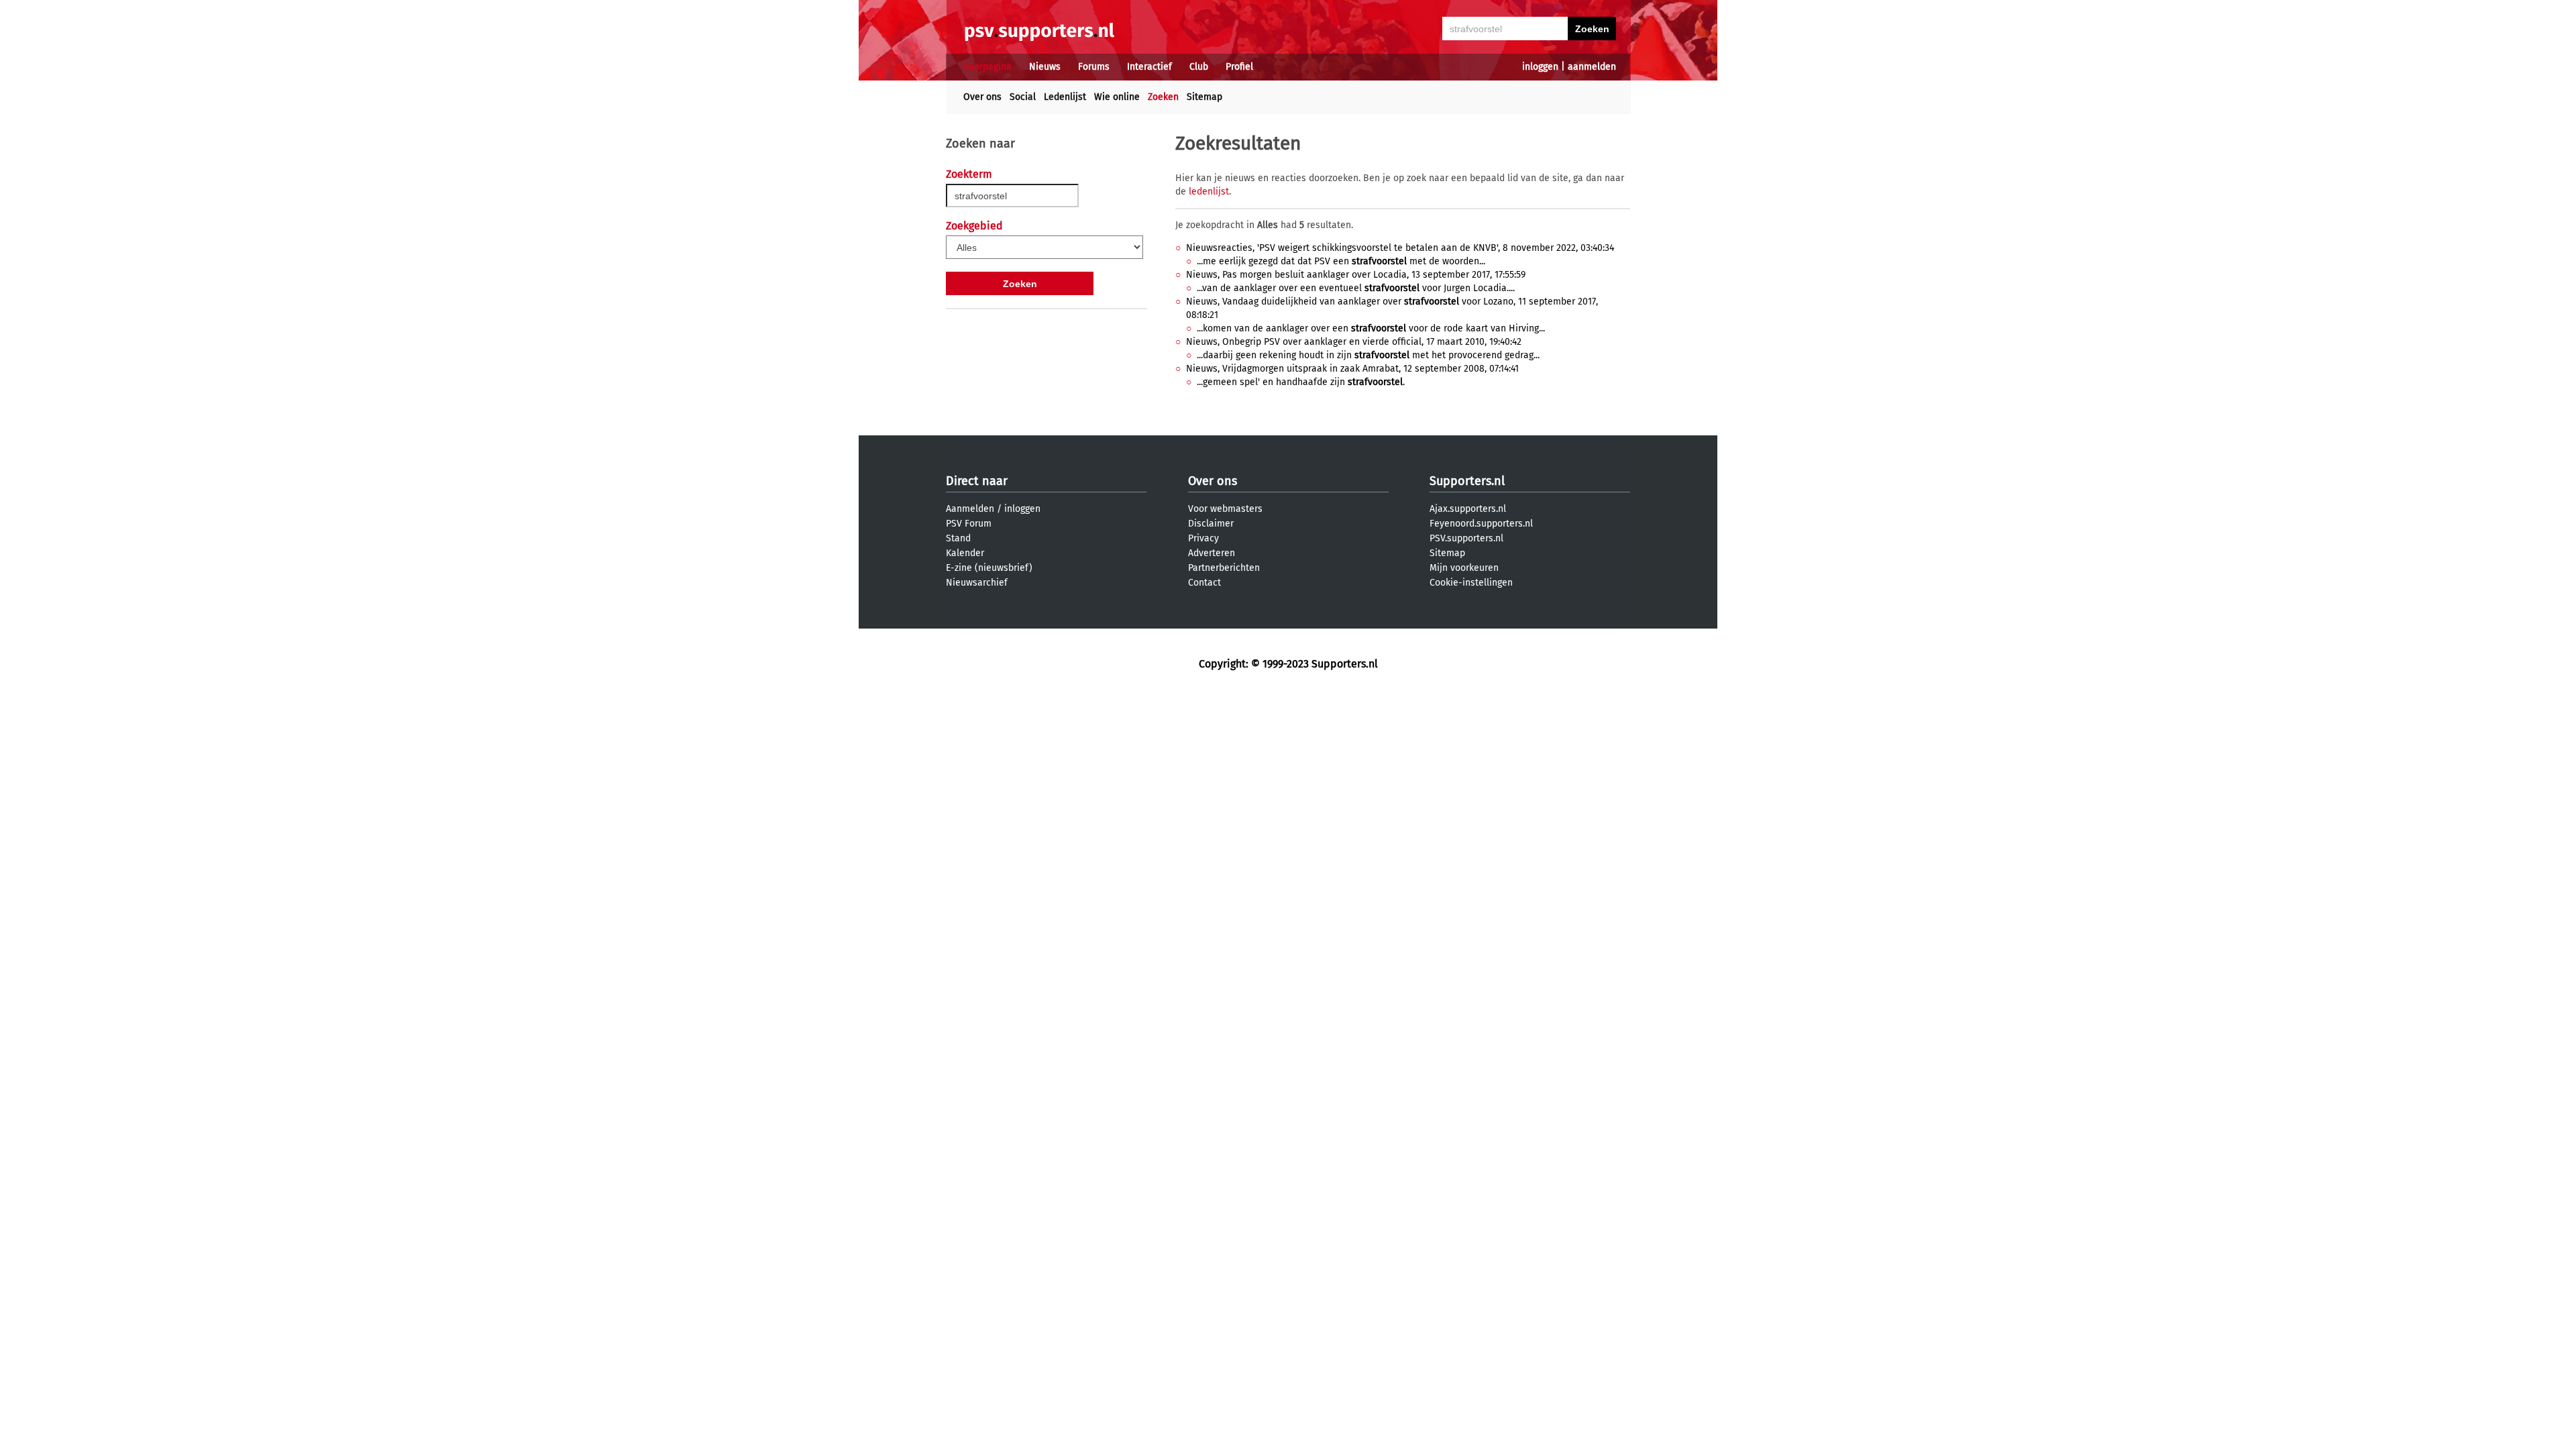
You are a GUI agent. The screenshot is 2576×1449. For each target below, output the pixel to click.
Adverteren (1212, 553)
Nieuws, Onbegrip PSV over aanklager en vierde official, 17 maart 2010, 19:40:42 (1354, 342)
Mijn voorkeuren (1464, 568)
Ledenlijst (1065, 97)
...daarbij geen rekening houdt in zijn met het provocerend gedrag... (1368, 355)
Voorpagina (987, 67)
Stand (958, 538)
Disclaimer (1211, 524)
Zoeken (1163, 97)
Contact (1204, 583)
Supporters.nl (1467, 481)
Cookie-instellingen (1471, 583)
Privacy (1203, 538)
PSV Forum (969, 524)
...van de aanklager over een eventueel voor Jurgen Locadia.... (1356, 288)
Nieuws (1045, 67)
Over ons (982, 97)
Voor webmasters (1225, 509)
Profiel (1239, 67)
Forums (1094, 67)
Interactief (1149, 67)
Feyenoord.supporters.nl (1481, 524)
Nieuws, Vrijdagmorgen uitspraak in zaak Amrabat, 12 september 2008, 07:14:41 (1352, 369)
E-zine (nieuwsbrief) (989, 568)
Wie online (1117, 97)
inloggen (1540, 67)
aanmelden (1592, 67)
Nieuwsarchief (977, 583)
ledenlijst (1209, 192)
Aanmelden (970, 509)
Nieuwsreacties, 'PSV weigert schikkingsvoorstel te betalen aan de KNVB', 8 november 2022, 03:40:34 (1400, 248)
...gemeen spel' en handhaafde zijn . (1301, 382)
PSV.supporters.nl (1466, 538)
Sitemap (1204, 97)
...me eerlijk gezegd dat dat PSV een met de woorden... (1341, 261)
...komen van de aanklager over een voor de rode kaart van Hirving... (1371, 328)
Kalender (965, 553)
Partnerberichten (1224, 568)
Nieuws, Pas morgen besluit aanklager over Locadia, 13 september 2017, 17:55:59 (1356, 275)
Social (1023, 97)
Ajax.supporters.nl (1468, 509)
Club (1199, 67)
